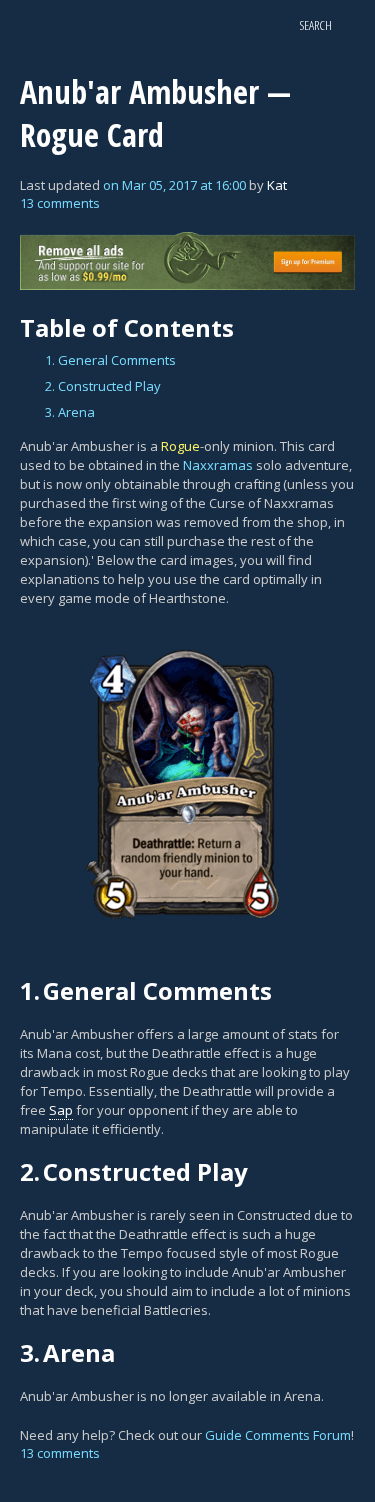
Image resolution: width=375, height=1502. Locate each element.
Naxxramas (218, 465)
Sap (61, 1110)
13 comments (60, 203)
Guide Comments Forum (278, 1435)
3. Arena (70, 412)
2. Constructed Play (103, 386)
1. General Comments (110, 360)
